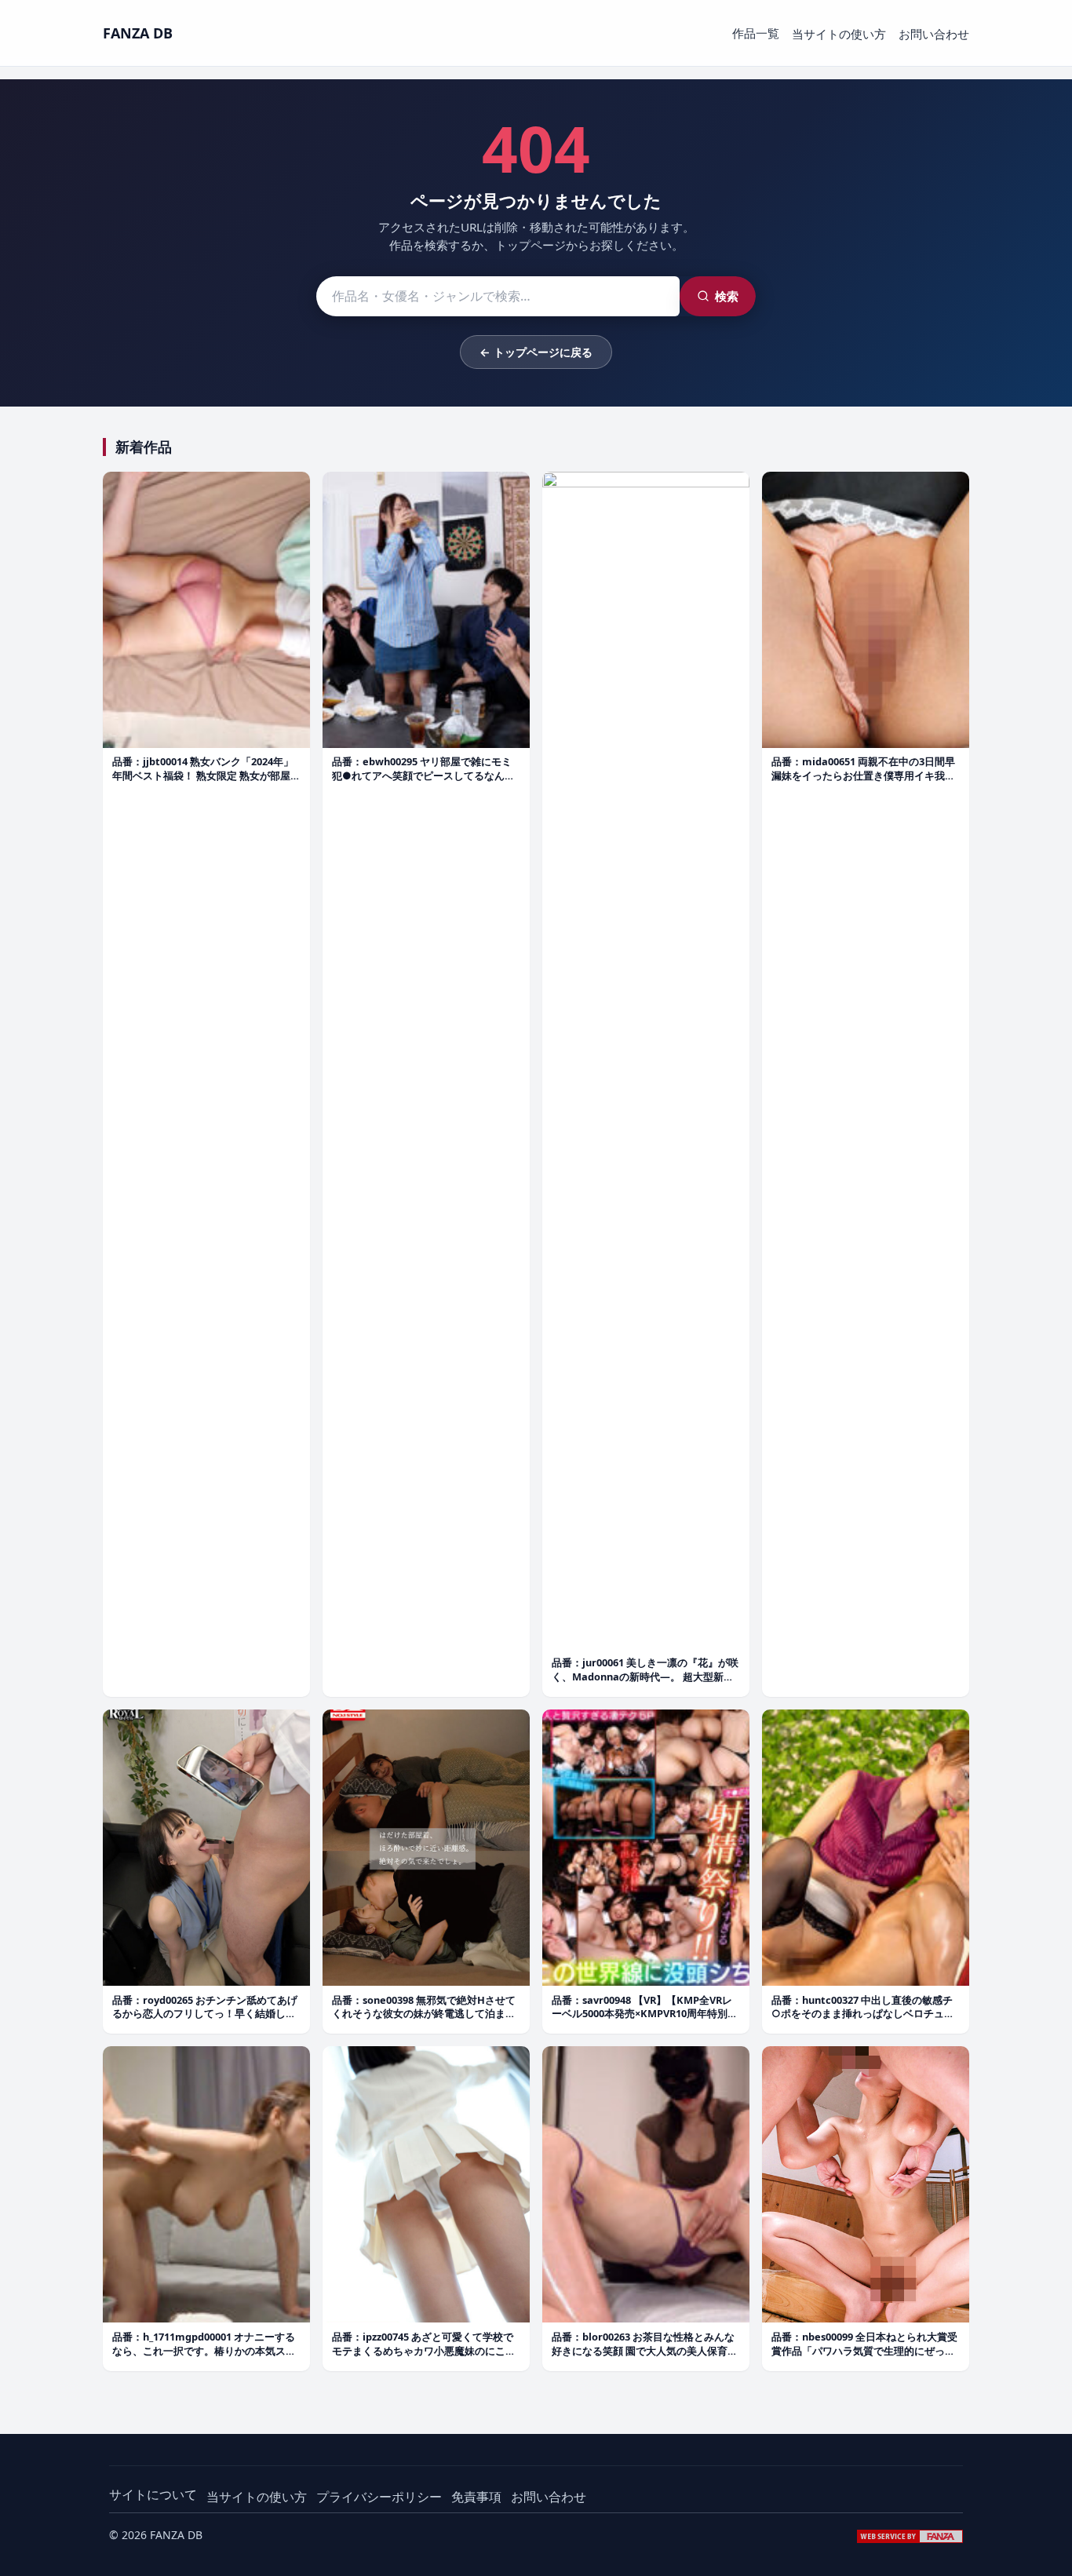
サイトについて (153, 2494)
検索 (727, 296)
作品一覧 (756, 33)
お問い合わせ (934, 34)
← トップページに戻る (536, 352)
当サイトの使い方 (839, 34)
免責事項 (476, 2497)
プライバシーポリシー (379, 2497)
